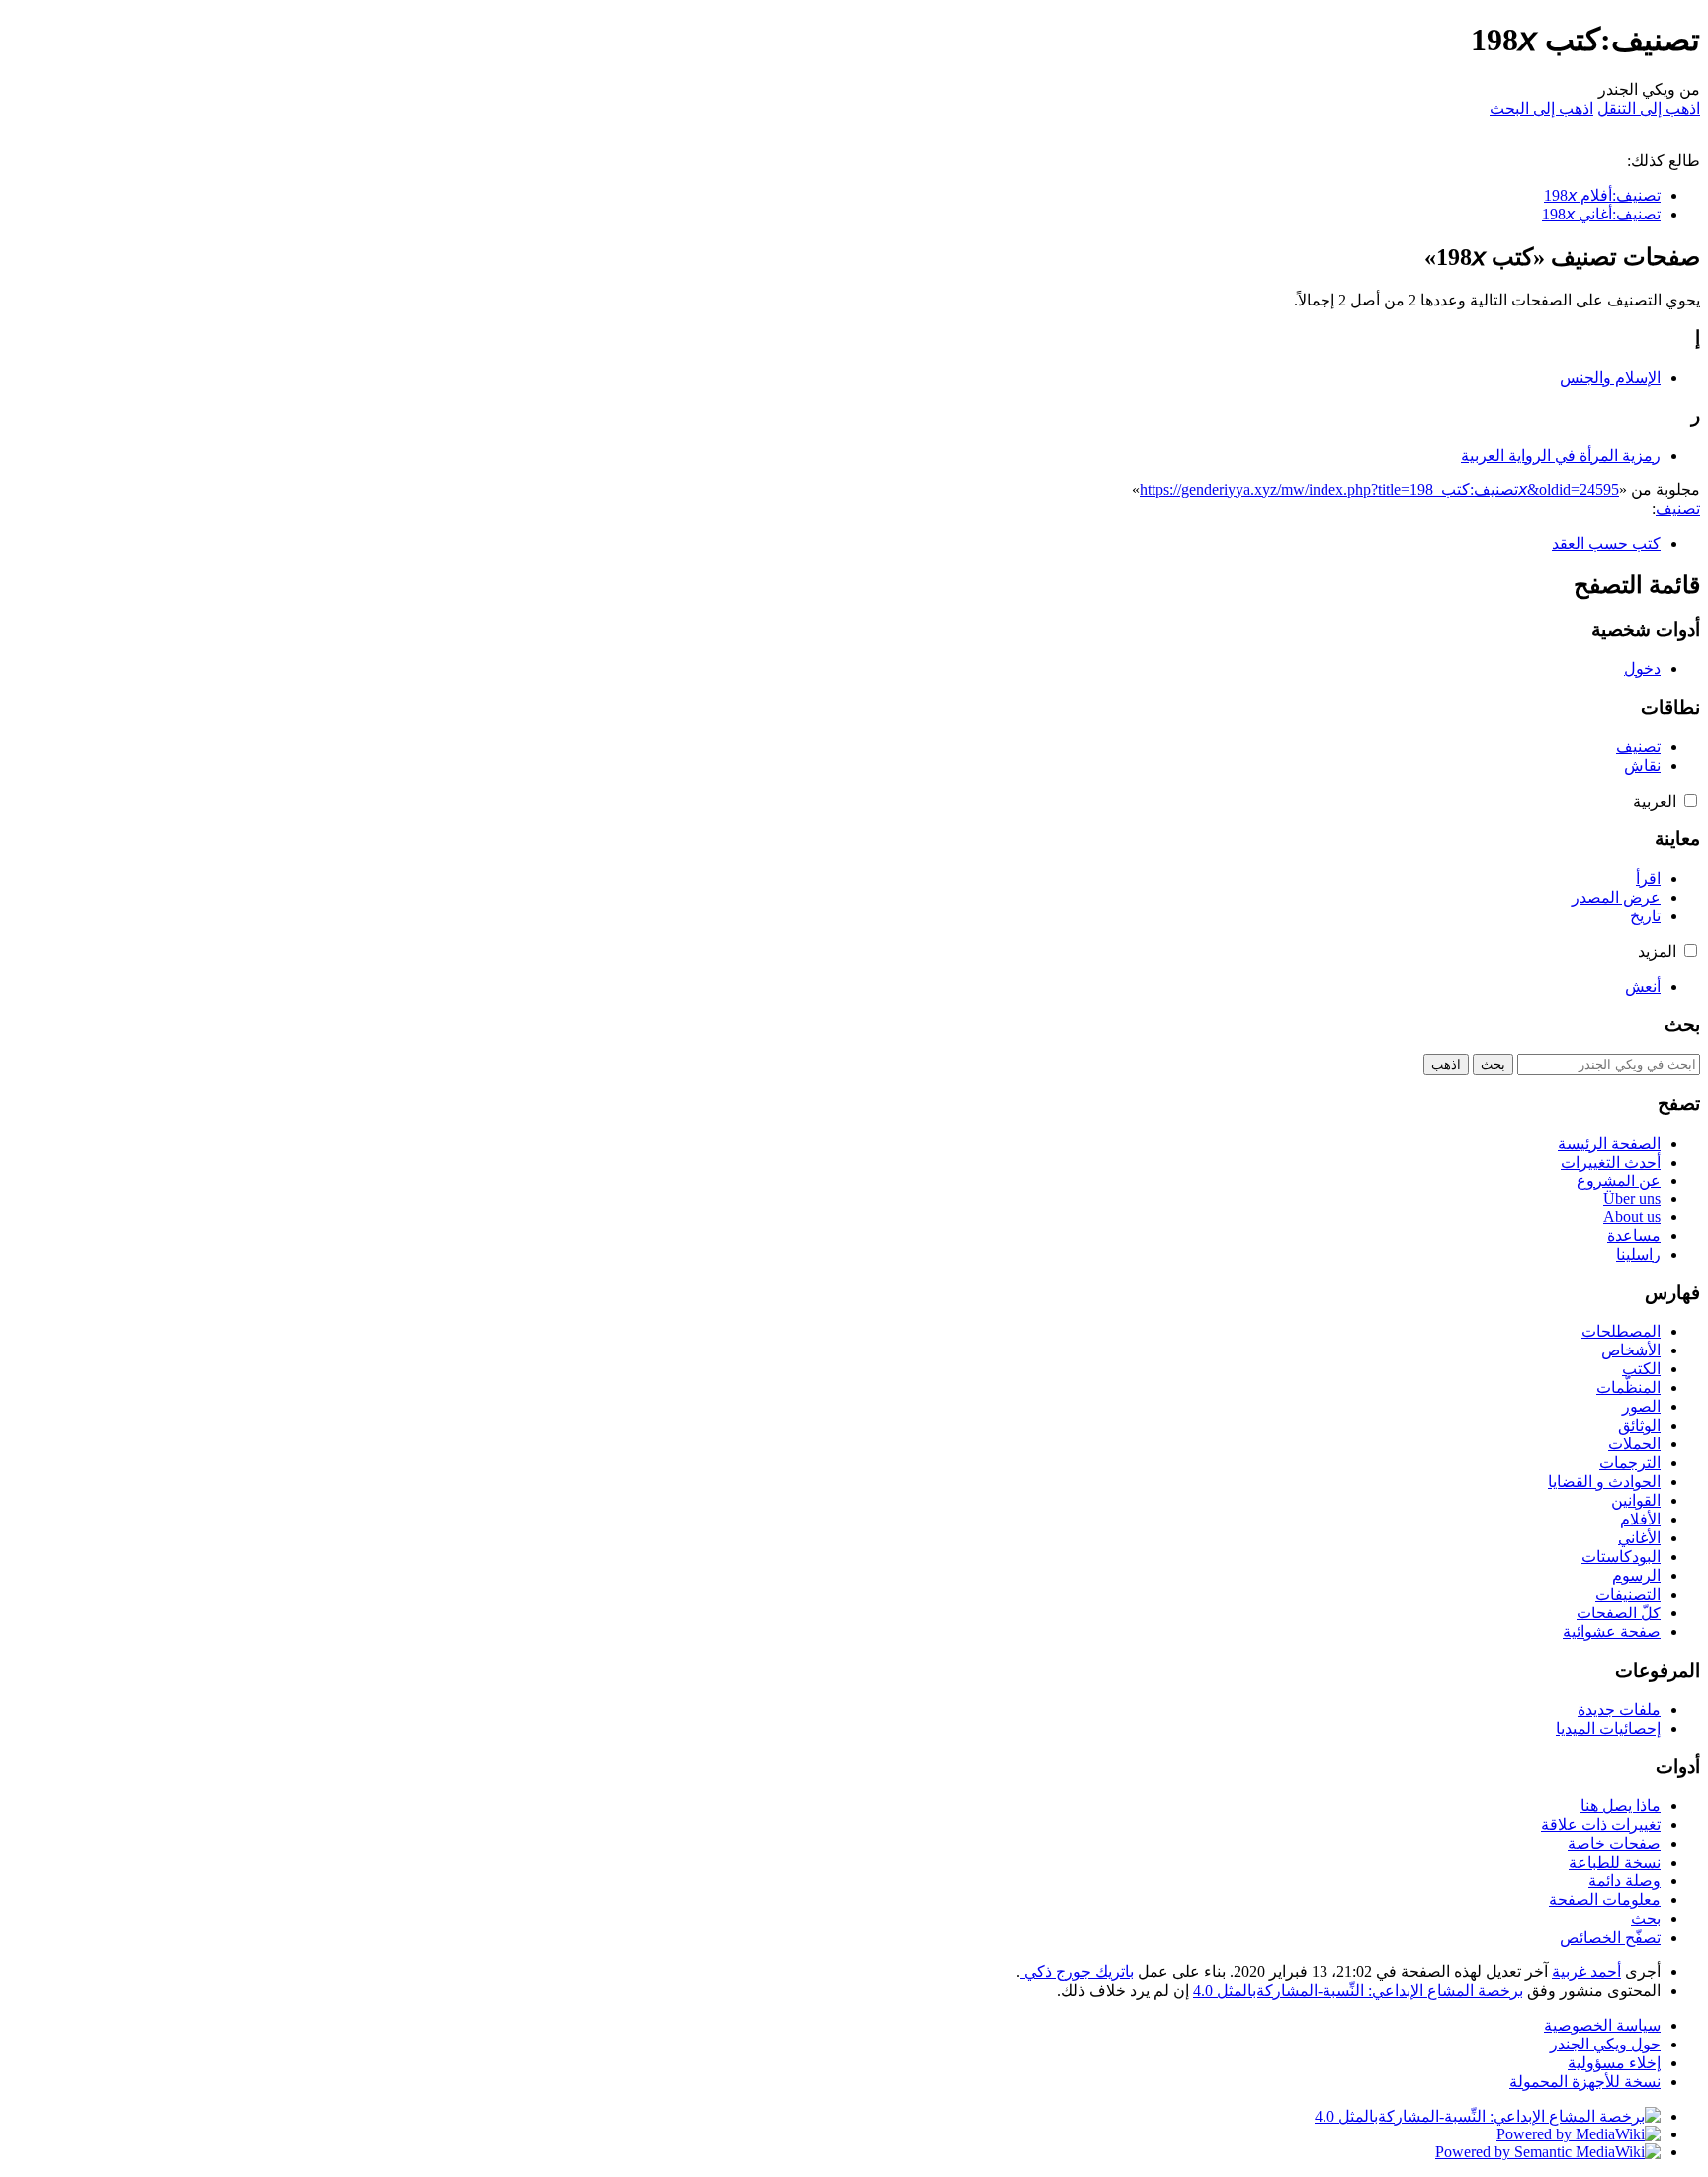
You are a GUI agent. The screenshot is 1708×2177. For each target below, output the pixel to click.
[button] (1691, 800)
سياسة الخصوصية (1602, 2025)
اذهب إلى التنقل (1649, 108)
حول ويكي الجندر (1605, 2044)
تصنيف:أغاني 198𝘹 (1601, 214)
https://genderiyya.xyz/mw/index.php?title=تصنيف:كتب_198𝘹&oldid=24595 (1379, 490)
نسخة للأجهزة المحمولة (1585, 2082)
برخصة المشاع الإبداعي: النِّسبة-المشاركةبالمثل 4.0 (1358, 1991)
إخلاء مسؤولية (1614, 2063)
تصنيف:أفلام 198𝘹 (1602, 195)
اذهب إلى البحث (1541, 108)
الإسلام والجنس (1610, 377)
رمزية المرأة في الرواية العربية (1561, 455)
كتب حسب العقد (1606, 543)
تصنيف (1678, 509)
